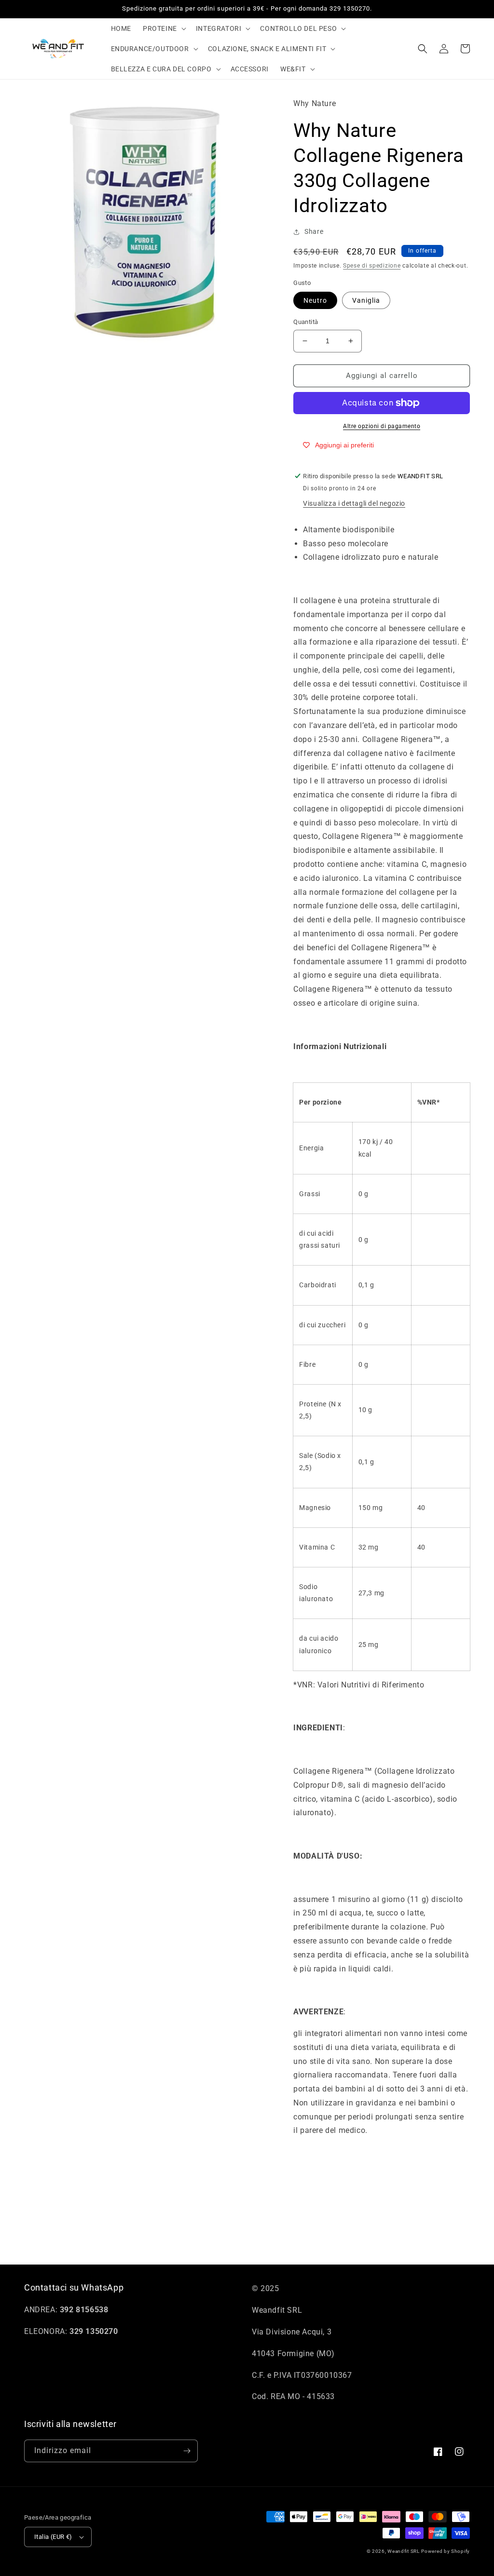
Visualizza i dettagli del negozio (354, 503)
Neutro (315, 300)
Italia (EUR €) (53, 2537)
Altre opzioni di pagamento (382, 426)
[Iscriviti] (187, 2451)
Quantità (306, 322)
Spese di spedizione (372, 266)
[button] (164, 28)
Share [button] (314, 231)
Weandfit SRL (403, 2551)
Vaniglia (366, 300)
